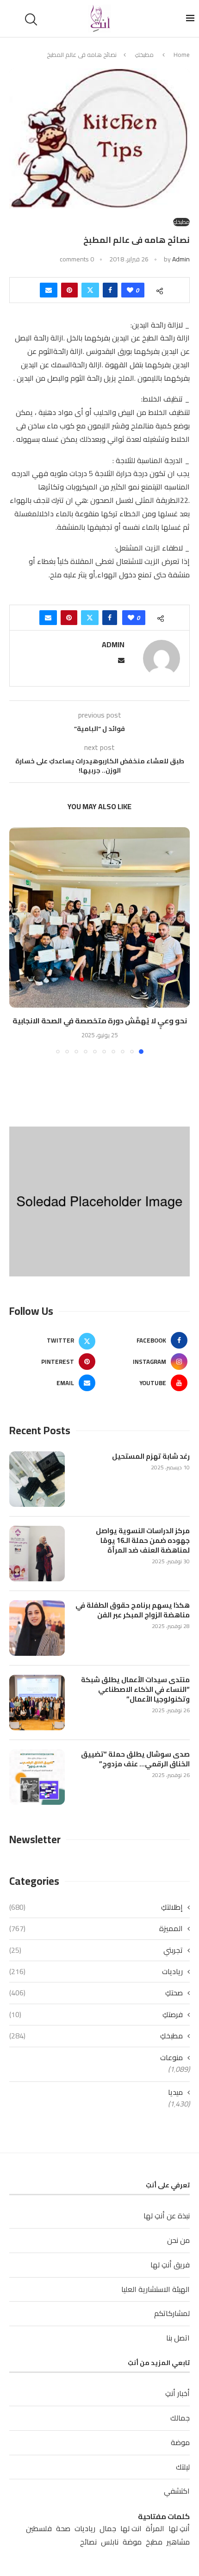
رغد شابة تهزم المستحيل (151, 1456)
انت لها (131, 2529)
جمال (108, 2529)
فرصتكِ (96, 2014)
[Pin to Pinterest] (69, 290)
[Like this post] (130, 290)
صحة (63, 2529)
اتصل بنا (178, 2338)
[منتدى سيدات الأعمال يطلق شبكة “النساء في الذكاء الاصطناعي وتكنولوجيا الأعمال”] (37, 1703)
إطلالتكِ (96, 1907)
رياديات (96, 1971)
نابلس (110, 2542)
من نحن (178, 2240)
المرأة (155, 2529)
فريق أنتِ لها (170, 2265)
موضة (180, 2442)
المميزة (96, 1928)
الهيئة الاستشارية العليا (155, 2289)
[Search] (32, 19)
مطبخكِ (144, 55)
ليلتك (183, 2467)
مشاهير (178, 2542)
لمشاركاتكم (172, 2313)
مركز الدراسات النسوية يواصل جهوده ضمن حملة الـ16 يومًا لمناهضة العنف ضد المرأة (143, 1540)
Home (182, 55)
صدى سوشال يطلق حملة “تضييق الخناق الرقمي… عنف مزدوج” (135, 1759)
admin (181, 259)
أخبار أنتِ (177, 2393)
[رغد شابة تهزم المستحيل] (37, 1479)
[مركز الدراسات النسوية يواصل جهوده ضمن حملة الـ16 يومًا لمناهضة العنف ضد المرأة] (37, 1554)
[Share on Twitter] (90, 290)
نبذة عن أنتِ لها (167, 2216)
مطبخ (154, 2542)
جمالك (180, 2418)
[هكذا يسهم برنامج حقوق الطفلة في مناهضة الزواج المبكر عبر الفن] (37, 1628)
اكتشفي (177, 2491)
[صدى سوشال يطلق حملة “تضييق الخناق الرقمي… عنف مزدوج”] (37, 1777)
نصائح (88, 2542)
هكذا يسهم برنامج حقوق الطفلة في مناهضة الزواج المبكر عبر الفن (133, 1610)
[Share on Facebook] (110, 290)
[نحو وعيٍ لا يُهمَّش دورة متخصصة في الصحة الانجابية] (99, 917)
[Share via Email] (49, 290)
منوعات (171, 2057)
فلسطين (39, 2529)
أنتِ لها (179, 2529)
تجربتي (96, 1950)
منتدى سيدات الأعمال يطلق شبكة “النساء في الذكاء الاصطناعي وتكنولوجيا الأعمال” (135, 1689)
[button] (17, 940)
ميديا (175, 2092)
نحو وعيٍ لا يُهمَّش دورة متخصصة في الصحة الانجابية (100, 1021)
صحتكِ (96, 1993)
